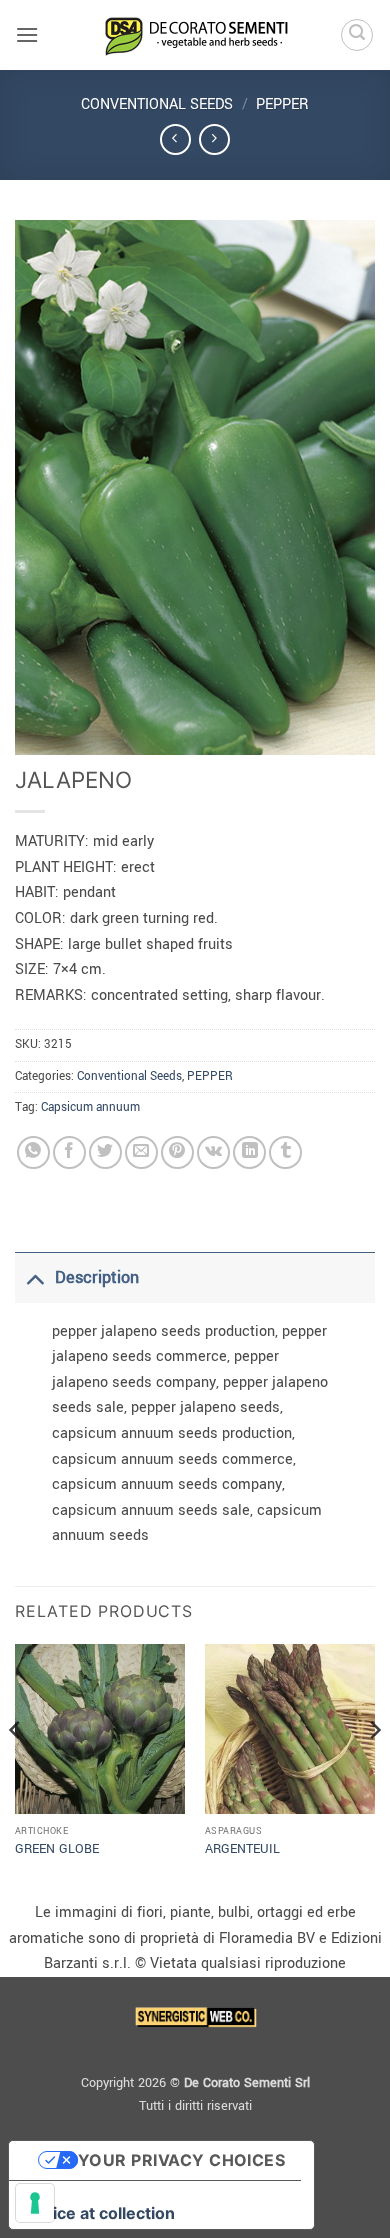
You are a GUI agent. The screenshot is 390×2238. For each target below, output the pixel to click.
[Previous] (16, 1770)
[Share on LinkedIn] (249, 1152)
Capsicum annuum (90, 1107)
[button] (27, 34)
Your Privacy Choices (182, 2160)
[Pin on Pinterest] (177, 1152)
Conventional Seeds (157, 104)
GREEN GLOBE (57, 1849)
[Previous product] (214, 139)
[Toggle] (34, 1277)
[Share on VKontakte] (213, 1152)
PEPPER (282, 104)
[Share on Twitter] (105, 1152)
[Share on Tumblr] (285, 1152)
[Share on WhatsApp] (33, 1152)
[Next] (374, 1770)
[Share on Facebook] (69, 1152)
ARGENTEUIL (242, 1849)
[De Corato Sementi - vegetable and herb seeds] (195, 35)
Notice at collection (100, 2213)
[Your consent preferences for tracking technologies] (35, 2203)
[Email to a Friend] (141, 1152)
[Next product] (175, 139)
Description (97, 1277)
